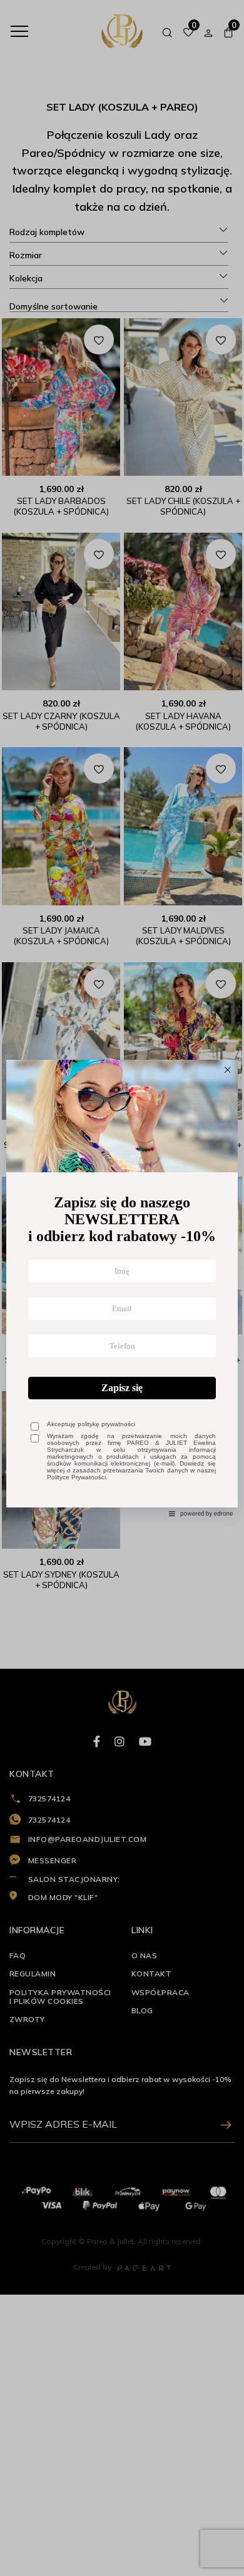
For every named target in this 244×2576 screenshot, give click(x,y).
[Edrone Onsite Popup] (122, 1288)
